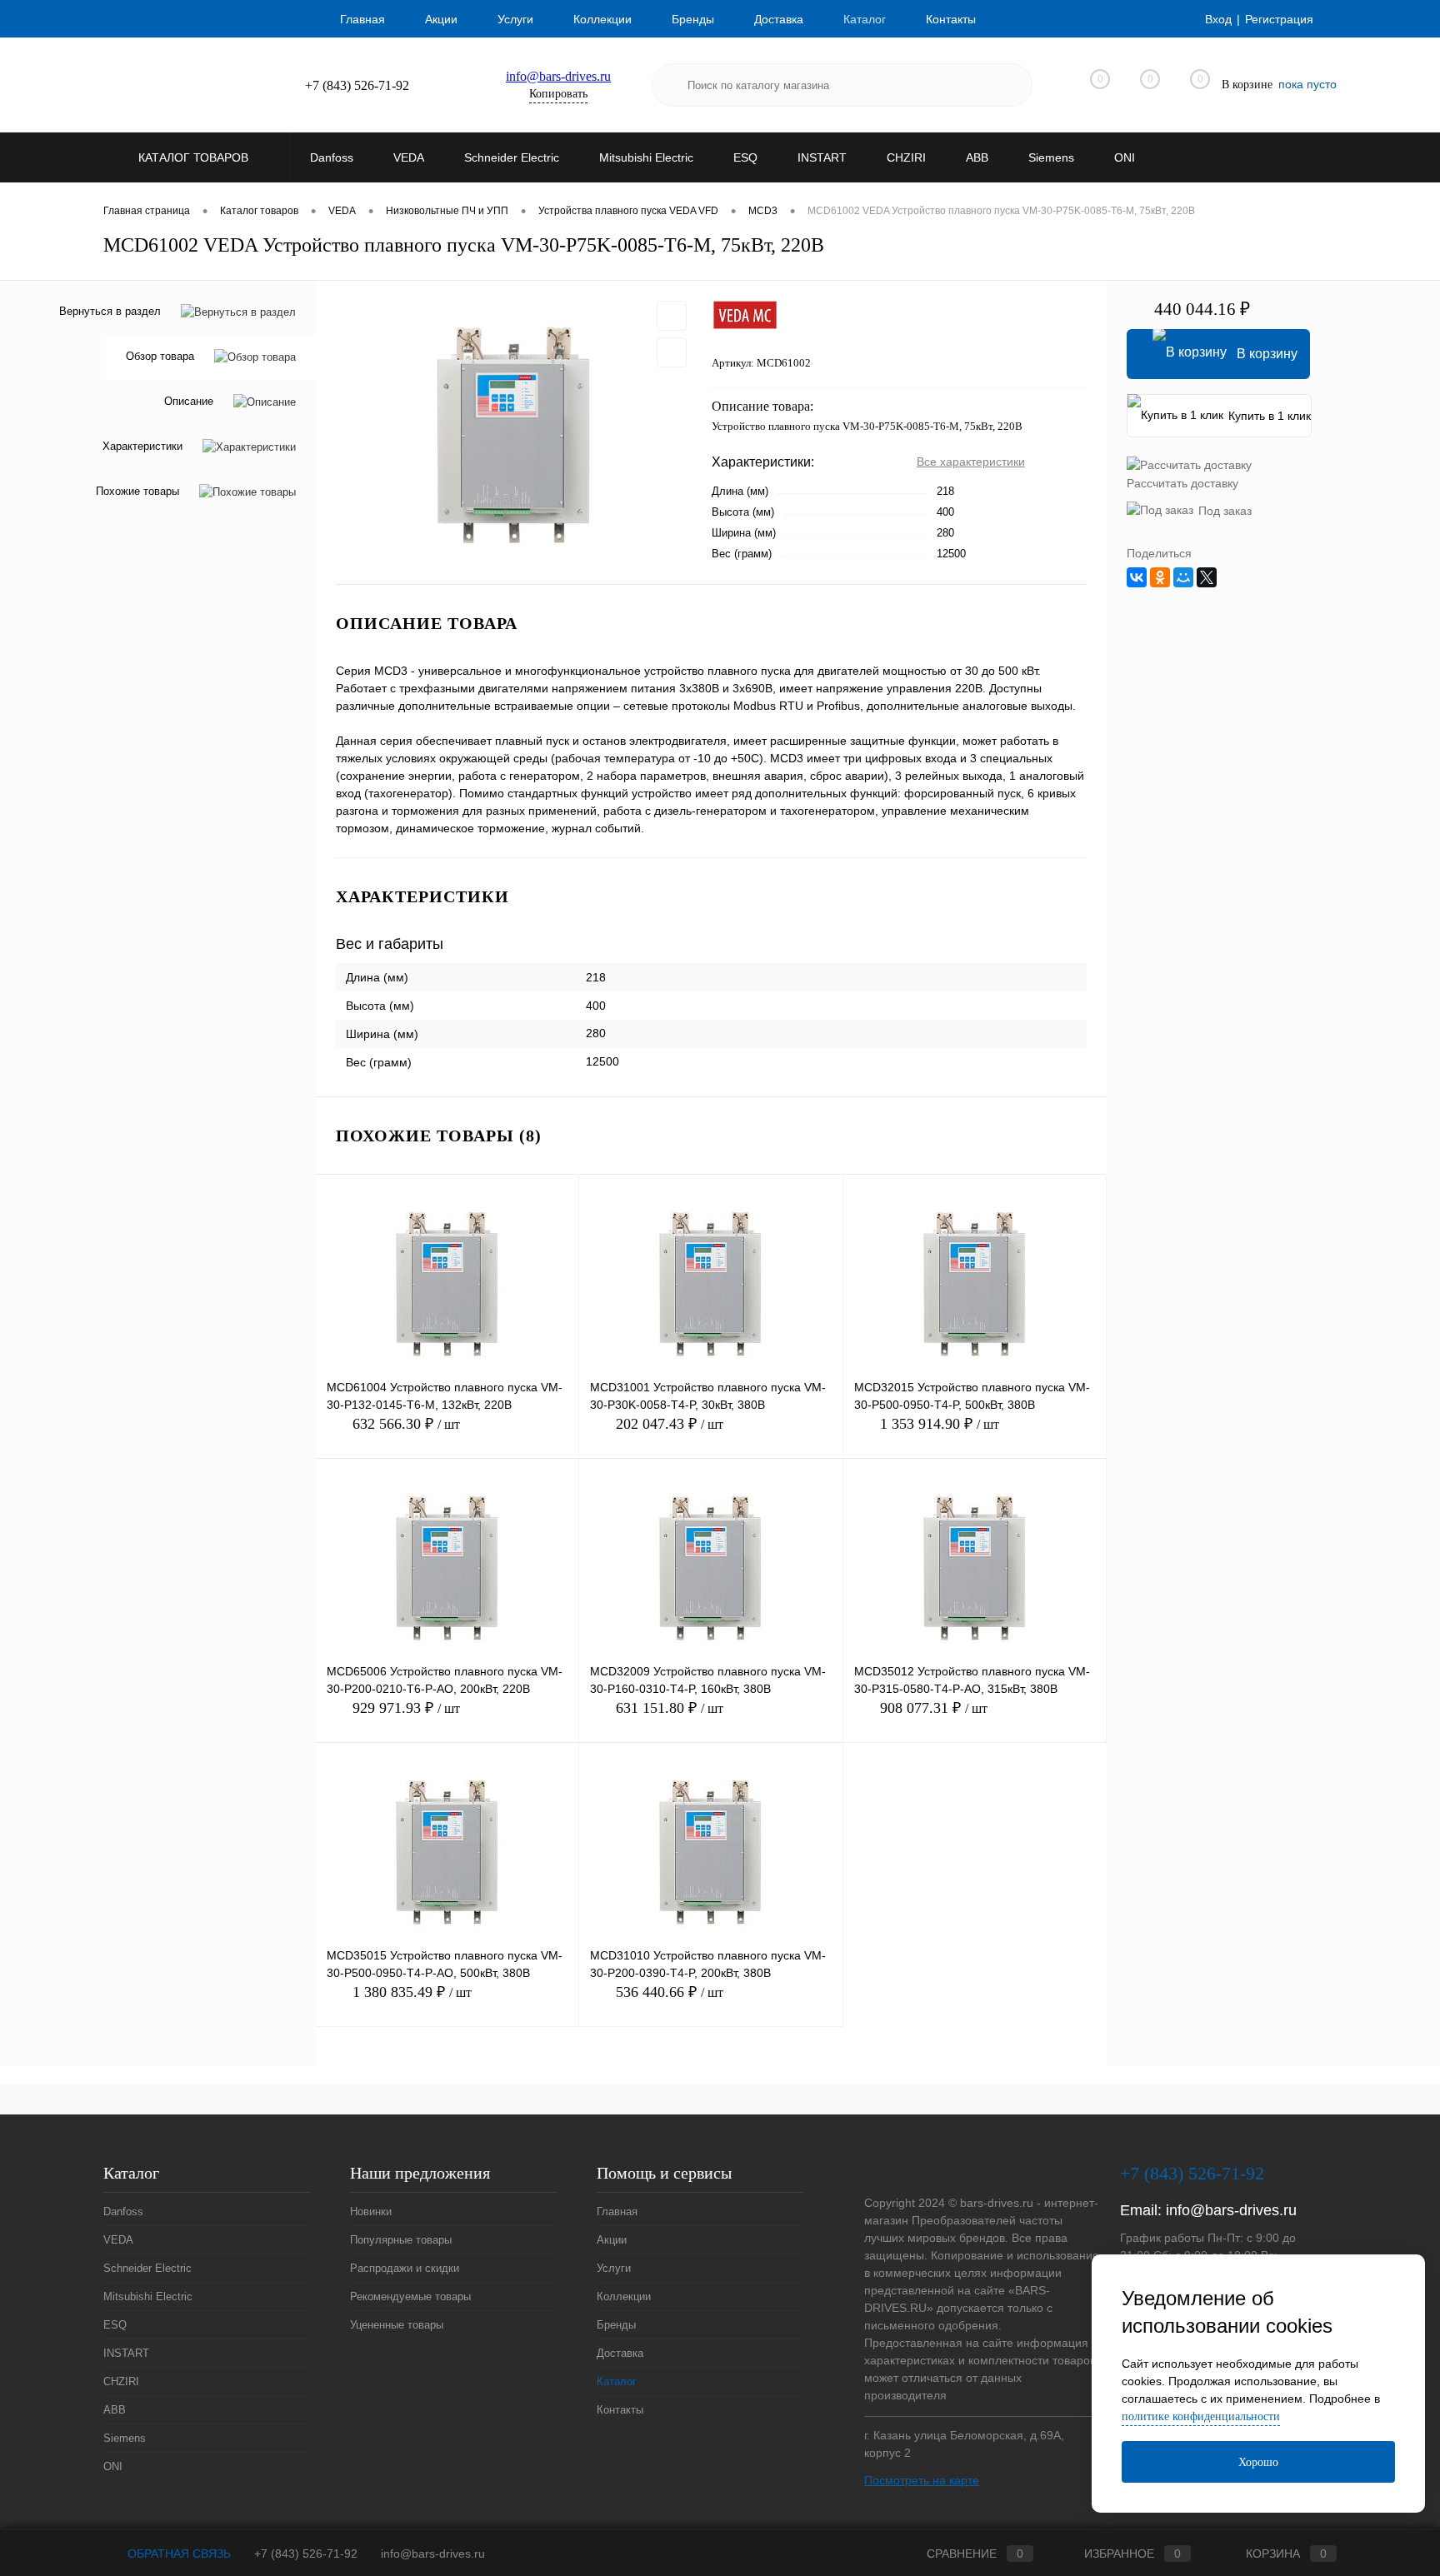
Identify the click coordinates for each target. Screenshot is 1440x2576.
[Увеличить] (514, 432)
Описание (189, 402)
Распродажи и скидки (405, 2268)
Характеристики (142, 447)
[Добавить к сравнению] (672, 352)
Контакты (951, 19)
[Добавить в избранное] (672, 316)
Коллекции (602, 19)
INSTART (126, 2353)
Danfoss (123, 2212)
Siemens (125, 2438)
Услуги (515, 19)
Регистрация (1279, 19)
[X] (1207, 577)
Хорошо (1258, 2462)
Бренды (693, 19)
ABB (115, 2410)
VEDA (118, 2240)
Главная (362, 19)
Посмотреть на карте (922, 2480)
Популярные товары (401, 2240)
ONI (113, 2466)
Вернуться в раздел (110, 311)
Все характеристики (971, 462)
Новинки (371, 2212)
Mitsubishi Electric (148, 2296)
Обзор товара (160, 357)
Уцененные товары (397, 2325)
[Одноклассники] (1160, 577)
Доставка (779, 19)
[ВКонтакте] (1137, 577)
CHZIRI (121, 2381)
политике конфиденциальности (1201, 2416)
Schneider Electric (147, 2268)
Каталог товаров (195, 157)
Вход (1218, 19)
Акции (441, 19)
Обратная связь (177, 2554)
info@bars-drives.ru (558, 76)
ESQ (115, 2325)
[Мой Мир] (1183, 577)
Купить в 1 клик (1270, 416)
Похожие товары (137, 492)
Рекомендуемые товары (410, 2296)
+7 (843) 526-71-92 (306, 2554)
